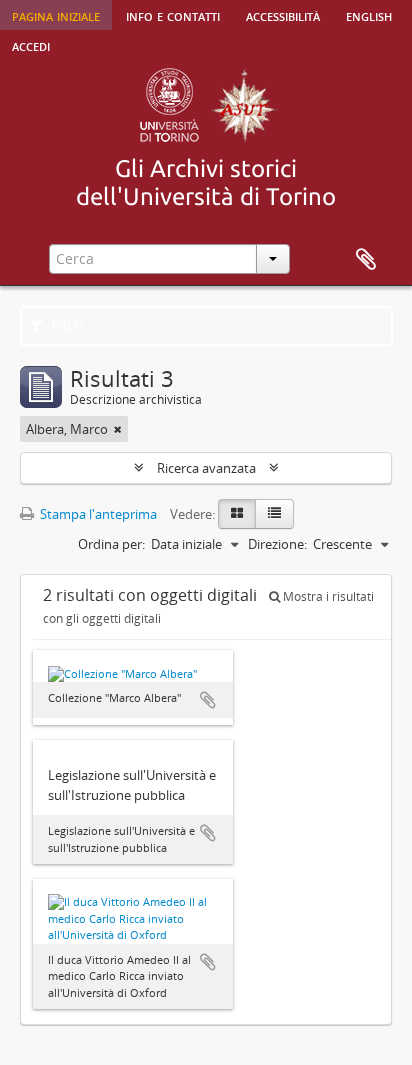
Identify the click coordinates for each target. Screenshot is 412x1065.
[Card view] (237, 514)
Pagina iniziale (56, 15)
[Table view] (274, 514)
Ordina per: (111, 544)
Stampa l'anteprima (97, 514)
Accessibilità (283, 15)
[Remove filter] (118, 429)
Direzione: (277, 544)
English (369, 15)
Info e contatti (173, 15)
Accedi (31, 45)
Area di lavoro (366, 260)
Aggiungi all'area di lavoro (208, 700)
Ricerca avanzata (206, 468)
